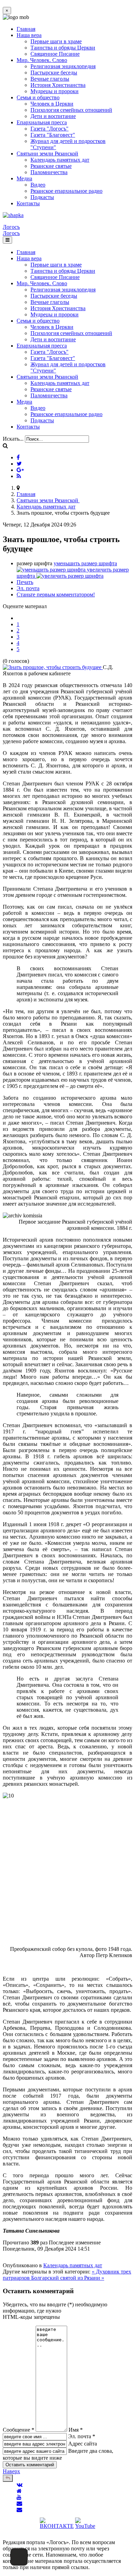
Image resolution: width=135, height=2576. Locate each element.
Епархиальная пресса (42, 122)
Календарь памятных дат (60, 160)
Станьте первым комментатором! (56, 595)
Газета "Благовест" (53, 135)
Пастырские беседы (54, 73)
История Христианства (58, 85)
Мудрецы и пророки (55, 91)
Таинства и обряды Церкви (63, 48)
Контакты (28, 203)
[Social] (18, 457)
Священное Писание (55, 54)
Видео (38, 185)
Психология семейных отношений (71, 110)
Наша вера (29, 35)
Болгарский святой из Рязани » (68, 2278)
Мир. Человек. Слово (42, 60)
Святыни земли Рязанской (47, 154)
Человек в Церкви (52, 104)
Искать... (13, 439)
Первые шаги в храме (56, 41)
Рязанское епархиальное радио (66, 191)
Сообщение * (19, 2430)
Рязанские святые (51, 166)
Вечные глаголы (50, 79)
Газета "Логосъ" (49, 129)
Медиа (24, 178)
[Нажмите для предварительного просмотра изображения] (53, 667)
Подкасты (42, 197)
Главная (26, 29)
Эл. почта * (82, 2436)
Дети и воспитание (53, 116)
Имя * (76, 2430)
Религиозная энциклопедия (63, 66)
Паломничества (49, 172)
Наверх (11, 2471)
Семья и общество (38, 97)
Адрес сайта (83, 2444)
